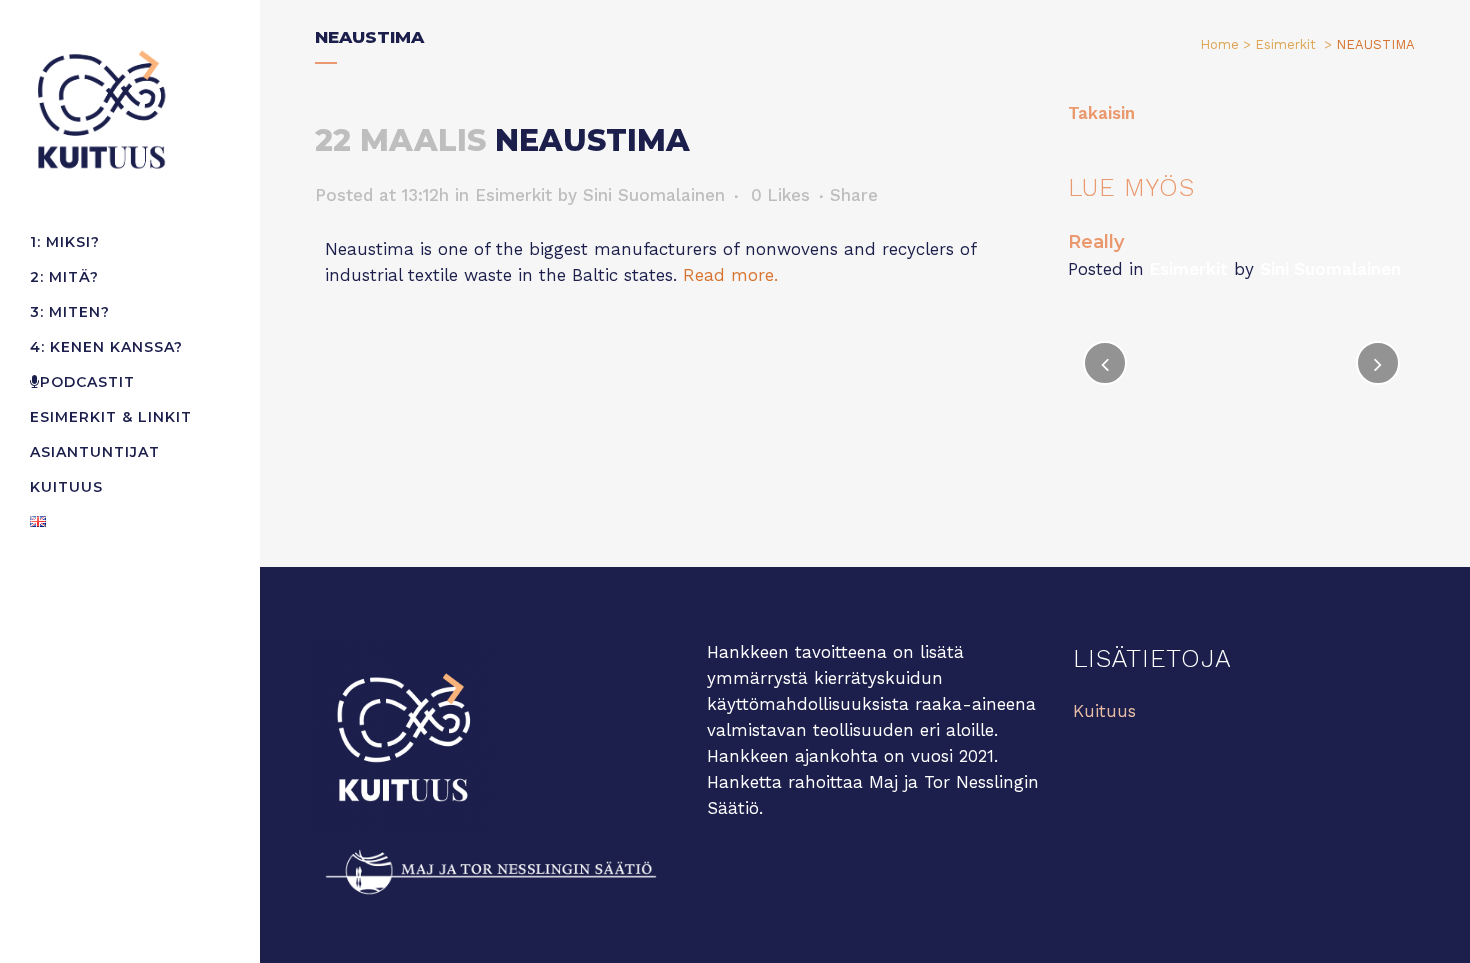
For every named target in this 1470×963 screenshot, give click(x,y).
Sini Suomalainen (654, 195)
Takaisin (1101, 113)
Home (1219, 44)
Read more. (730, 275)
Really (1096, 242)
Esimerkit (1285, 44)
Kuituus (1104, 711)
